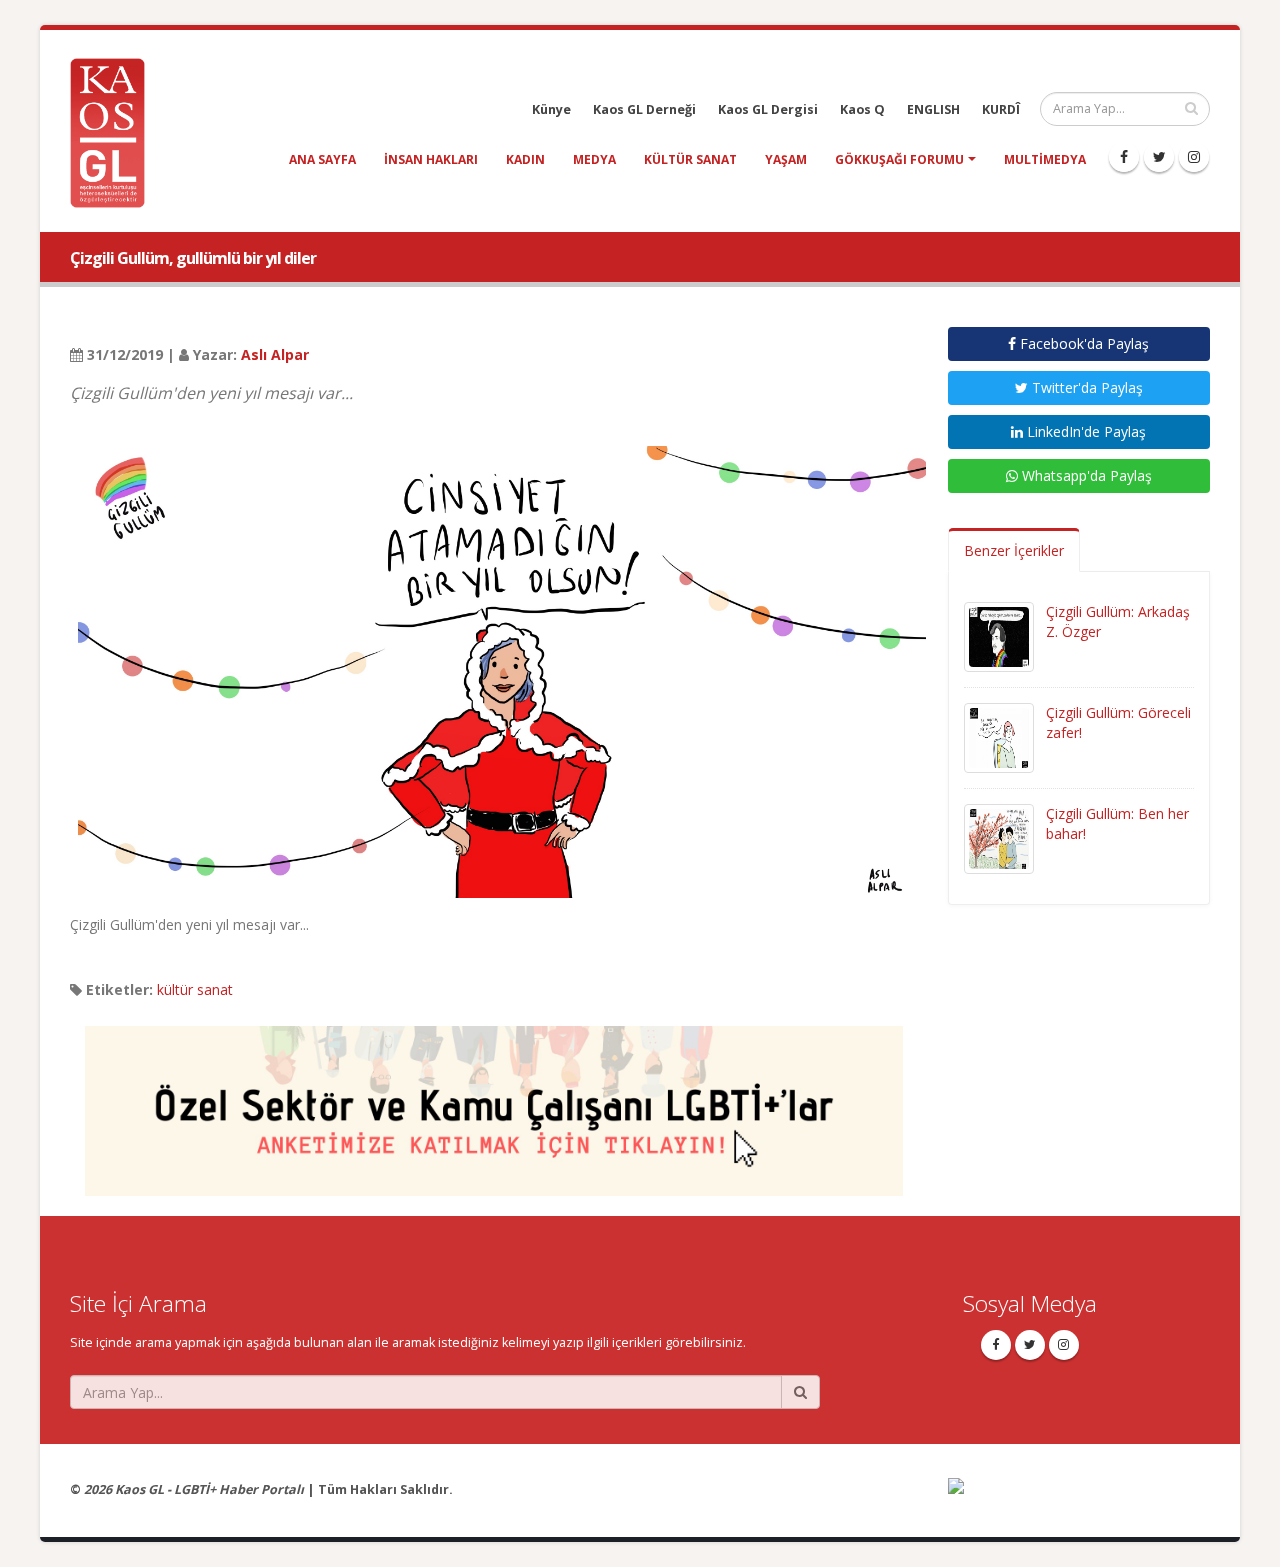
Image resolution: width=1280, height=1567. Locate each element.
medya (594, 159)
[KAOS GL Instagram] (1194, 157)
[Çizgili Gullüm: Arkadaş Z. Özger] (999, 635)
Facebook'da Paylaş (1082, 343)
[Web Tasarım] (1079, 1499)
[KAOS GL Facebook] (1124, 157)
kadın (525, 159)
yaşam (786, 159)
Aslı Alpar (275, 354)
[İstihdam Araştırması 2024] (494, 1101)
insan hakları (431, 159)
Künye (551, 109)
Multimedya (1045, 159)
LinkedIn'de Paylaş (1084, 431)
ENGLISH (933, 109)
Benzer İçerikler (1014, 550)
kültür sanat (690, 159)
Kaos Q (862, 109)
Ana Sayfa (322, 159)
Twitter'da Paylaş (1085, 387)
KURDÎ (1001, 109)
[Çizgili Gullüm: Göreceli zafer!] (999, 736)
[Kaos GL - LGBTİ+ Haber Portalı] (115, 131)
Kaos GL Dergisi (768, 109)
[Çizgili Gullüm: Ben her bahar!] (999, 837)
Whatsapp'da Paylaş (1085, 475)
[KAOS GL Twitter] (1159, 157)
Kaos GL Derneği (644, 109)
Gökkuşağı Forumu (899, 159)
